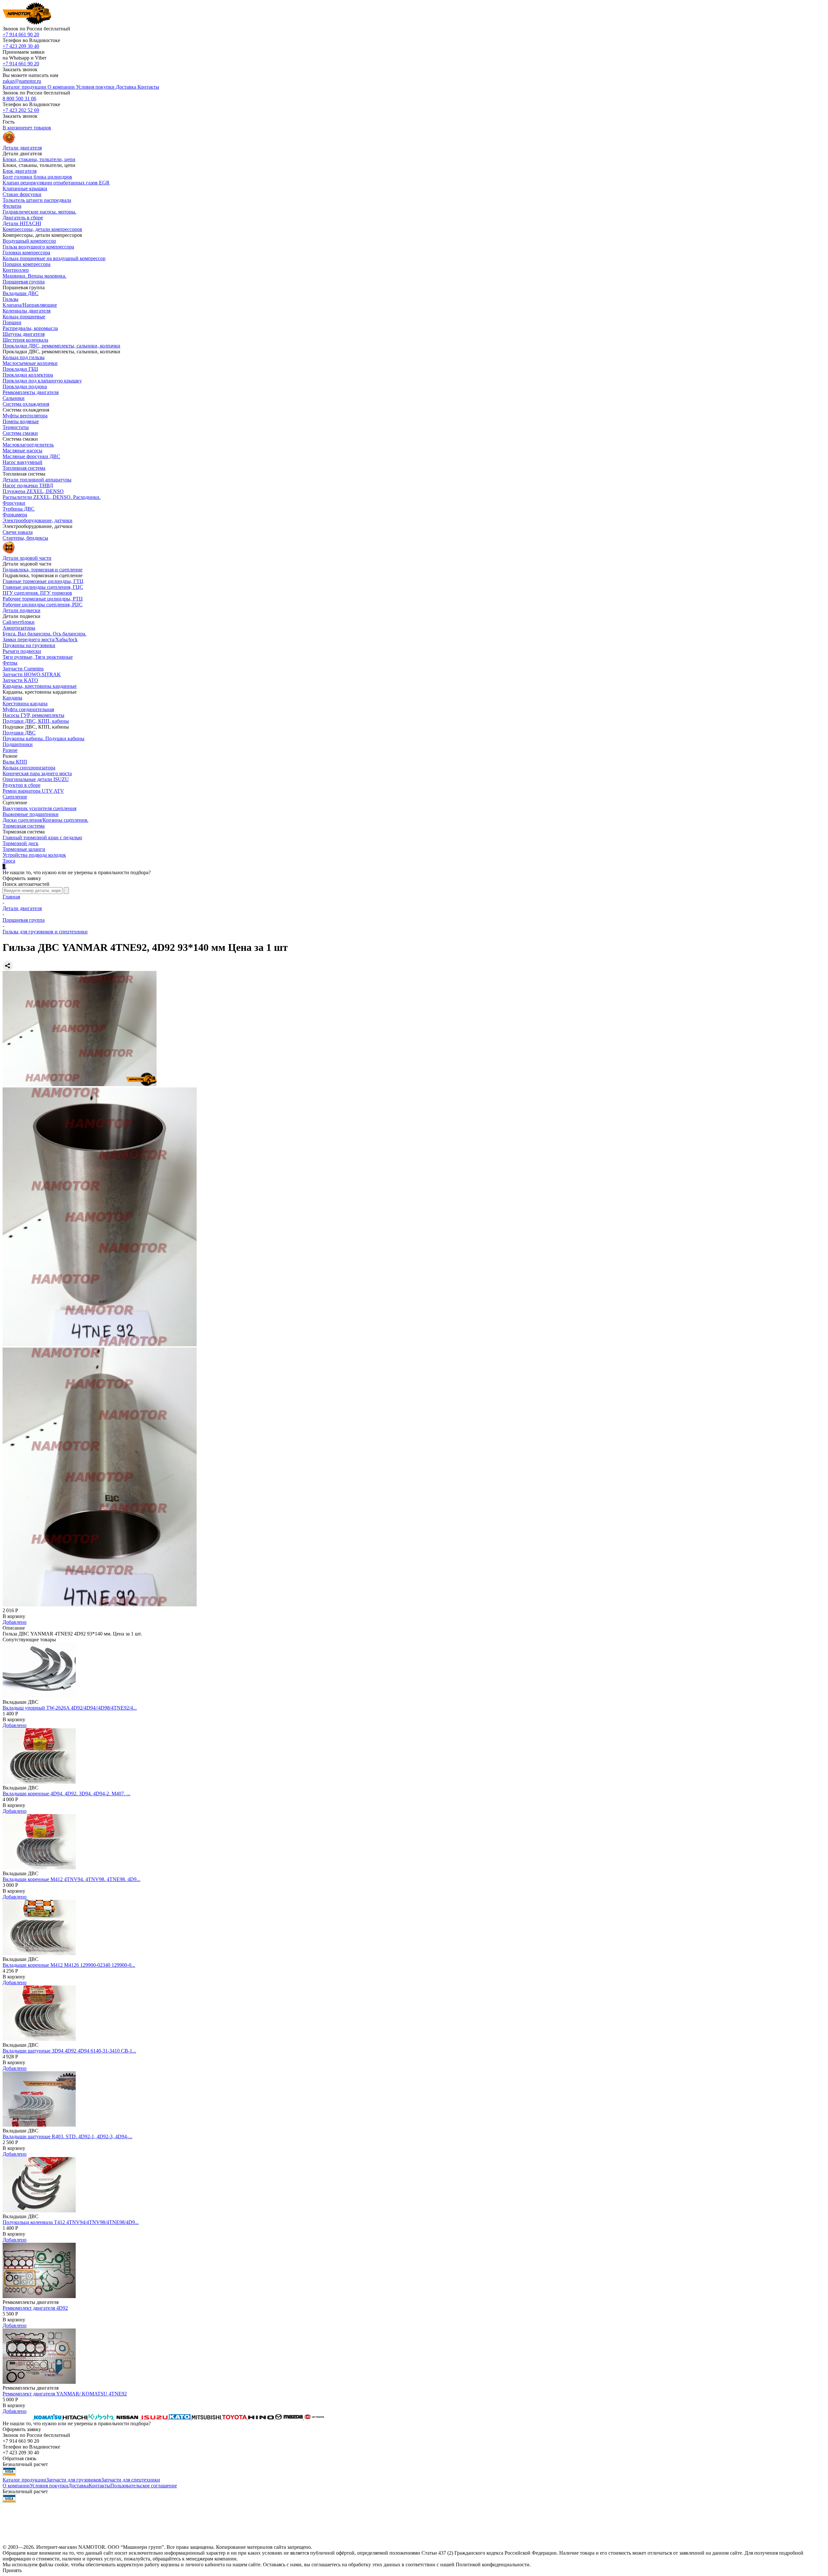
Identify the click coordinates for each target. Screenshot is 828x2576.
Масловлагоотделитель (28, 445)
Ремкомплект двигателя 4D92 (35, 2308)
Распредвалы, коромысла (30, 328)
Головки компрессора (26, 253)
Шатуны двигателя (24, 334)
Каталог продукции (24, 2480)
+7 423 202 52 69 (21, 110)
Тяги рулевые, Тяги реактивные (38, 657)
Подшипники (18, 744)
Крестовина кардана (25, 704)
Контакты (99, 2486)
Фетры (10, 663)
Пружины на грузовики (29, 645)
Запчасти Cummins (23, 669)
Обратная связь (19, 2458)
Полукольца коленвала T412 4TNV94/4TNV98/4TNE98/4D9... (71, 2222)
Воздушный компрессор (29, 241)
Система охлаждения (26, 404)
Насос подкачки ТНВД (28, 485)
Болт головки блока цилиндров (37, 177)
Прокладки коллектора (28, 375)
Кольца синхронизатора (29, 768)
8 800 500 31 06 (19, 99)
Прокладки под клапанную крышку (42, 381)
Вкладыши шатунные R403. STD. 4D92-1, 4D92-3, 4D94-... (67, 2136)
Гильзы (11, 299)
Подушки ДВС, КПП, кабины (36, 721)
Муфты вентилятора (25, 416)
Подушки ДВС (19, 733)
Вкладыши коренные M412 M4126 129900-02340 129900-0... (69, 1965)
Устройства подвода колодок (34, 855)
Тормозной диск (21, 843)
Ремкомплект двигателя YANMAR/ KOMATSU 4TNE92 (65, 2394)
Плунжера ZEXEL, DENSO (33, 491)
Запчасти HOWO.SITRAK (32, 674)
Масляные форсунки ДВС (31, 456)
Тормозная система (24, 826)
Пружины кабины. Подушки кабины (44, 738)
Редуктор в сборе (22, 785)
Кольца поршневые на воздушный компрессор (54, 258)
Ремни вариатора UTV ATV (33, 791)
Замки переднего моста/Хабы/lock (40, 639)
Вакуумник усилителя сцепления (39, 808)
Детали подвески (22, 610)
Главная (11, 897)
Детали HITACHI (22, 223)
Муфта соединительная (28, 709)
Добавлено (15, 1622)
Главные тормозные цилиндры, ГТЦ (43, 581)
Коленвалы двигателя (27, 311)
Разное (10, 750)
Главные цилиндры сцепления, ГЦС (43, 587)
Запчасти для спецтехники (131, 2480)
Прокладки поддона (25, 386)
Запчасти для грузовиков (74, 2480)
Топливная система (24, 468)
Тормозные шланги (24, 849)
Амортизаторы (19, 628)
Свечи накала (18, 532)
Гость (9, 122)
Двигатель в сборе (23, 218)
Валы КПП (15, 762)
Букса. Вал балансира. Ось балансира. (44, 634)
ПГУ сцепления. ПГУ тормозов (37, 593)
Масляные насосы (22, 451)
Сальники (14, 398)
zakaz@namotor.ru (22, 81)
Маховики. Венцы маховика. (34, 276)
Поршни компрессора (27, 264)
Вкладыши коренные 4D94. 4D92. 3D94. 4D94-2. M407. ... (66, 1794)
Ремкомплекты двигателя (31, 392)
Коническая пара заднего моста (37, 773)
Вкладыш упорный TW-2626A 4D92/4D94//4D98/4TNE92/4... (70, 1708)
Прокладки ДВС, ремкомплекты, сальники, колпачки (61, 346)
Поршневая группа (24, 282)
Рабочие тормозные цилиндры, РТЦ (43, 599)
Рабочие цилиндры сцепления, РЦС (43, 605)
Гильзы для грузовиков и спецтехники (45, 932)
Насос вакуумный (22, 462)
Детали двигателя (22, 908)
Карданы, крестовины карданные (40, 686)
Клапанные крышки (25, 188)
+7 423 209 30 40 (21, 46)
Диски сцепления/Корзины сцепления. (45, 820)
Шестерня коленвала (25, 340)
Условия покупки (49, 2486)
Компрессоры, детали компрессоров (42, 229)
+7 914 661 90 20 (21, 34)
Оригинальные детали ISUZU (36, 779)
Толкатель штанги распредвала (37, 200)
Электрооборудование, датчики (38, 520)
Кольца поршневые (24, 317)
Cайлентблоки (19, 622)
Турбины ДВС (19, 509)
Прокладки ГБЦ (20, 369)
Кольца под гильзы (24, 357)
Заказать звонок (20, 69)
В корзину (14, 1616)
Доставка (78, 2486)
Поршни (12, 322)
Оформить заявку (22, 878)
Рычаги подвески (22, 651)
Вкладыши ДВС (21, 293)
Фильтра (12, 206)
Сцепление (15, 797)
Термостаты (16, 427)
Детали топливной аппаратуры (37, 480)
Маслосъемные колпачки (30, 363)
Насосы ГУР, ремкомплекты (33, 715)
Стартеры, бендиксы (25, 538)
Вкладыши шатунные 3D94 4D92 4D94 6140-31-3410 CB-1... (69, 2051)
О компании (16, 2486)
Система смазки (20, 433)
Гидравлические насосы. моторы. (39, 212)
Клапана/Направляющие (30, 305)
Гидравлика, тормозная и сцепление (43, 570)
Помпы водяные (21, 421)
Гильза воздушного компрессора (38, 247)
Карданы (12, 698)
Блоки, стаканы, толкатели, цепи (39, 159)
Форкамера (15, 515)
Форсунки (14, 503)
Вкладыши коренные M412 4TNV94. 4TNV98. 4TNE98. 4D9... (71, 1879)
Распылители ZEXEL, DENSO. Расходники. (52, 497)
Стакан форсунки (22, 194)
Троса (9, 861)
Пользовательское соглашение (144, 2486)
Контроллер (16, 270)
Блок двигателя (20, 171)
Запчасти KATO (20, 680)
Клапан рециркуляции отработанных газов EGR (56, 183)
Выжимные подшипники (31, 814)
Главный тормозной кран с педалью (42, 837)
